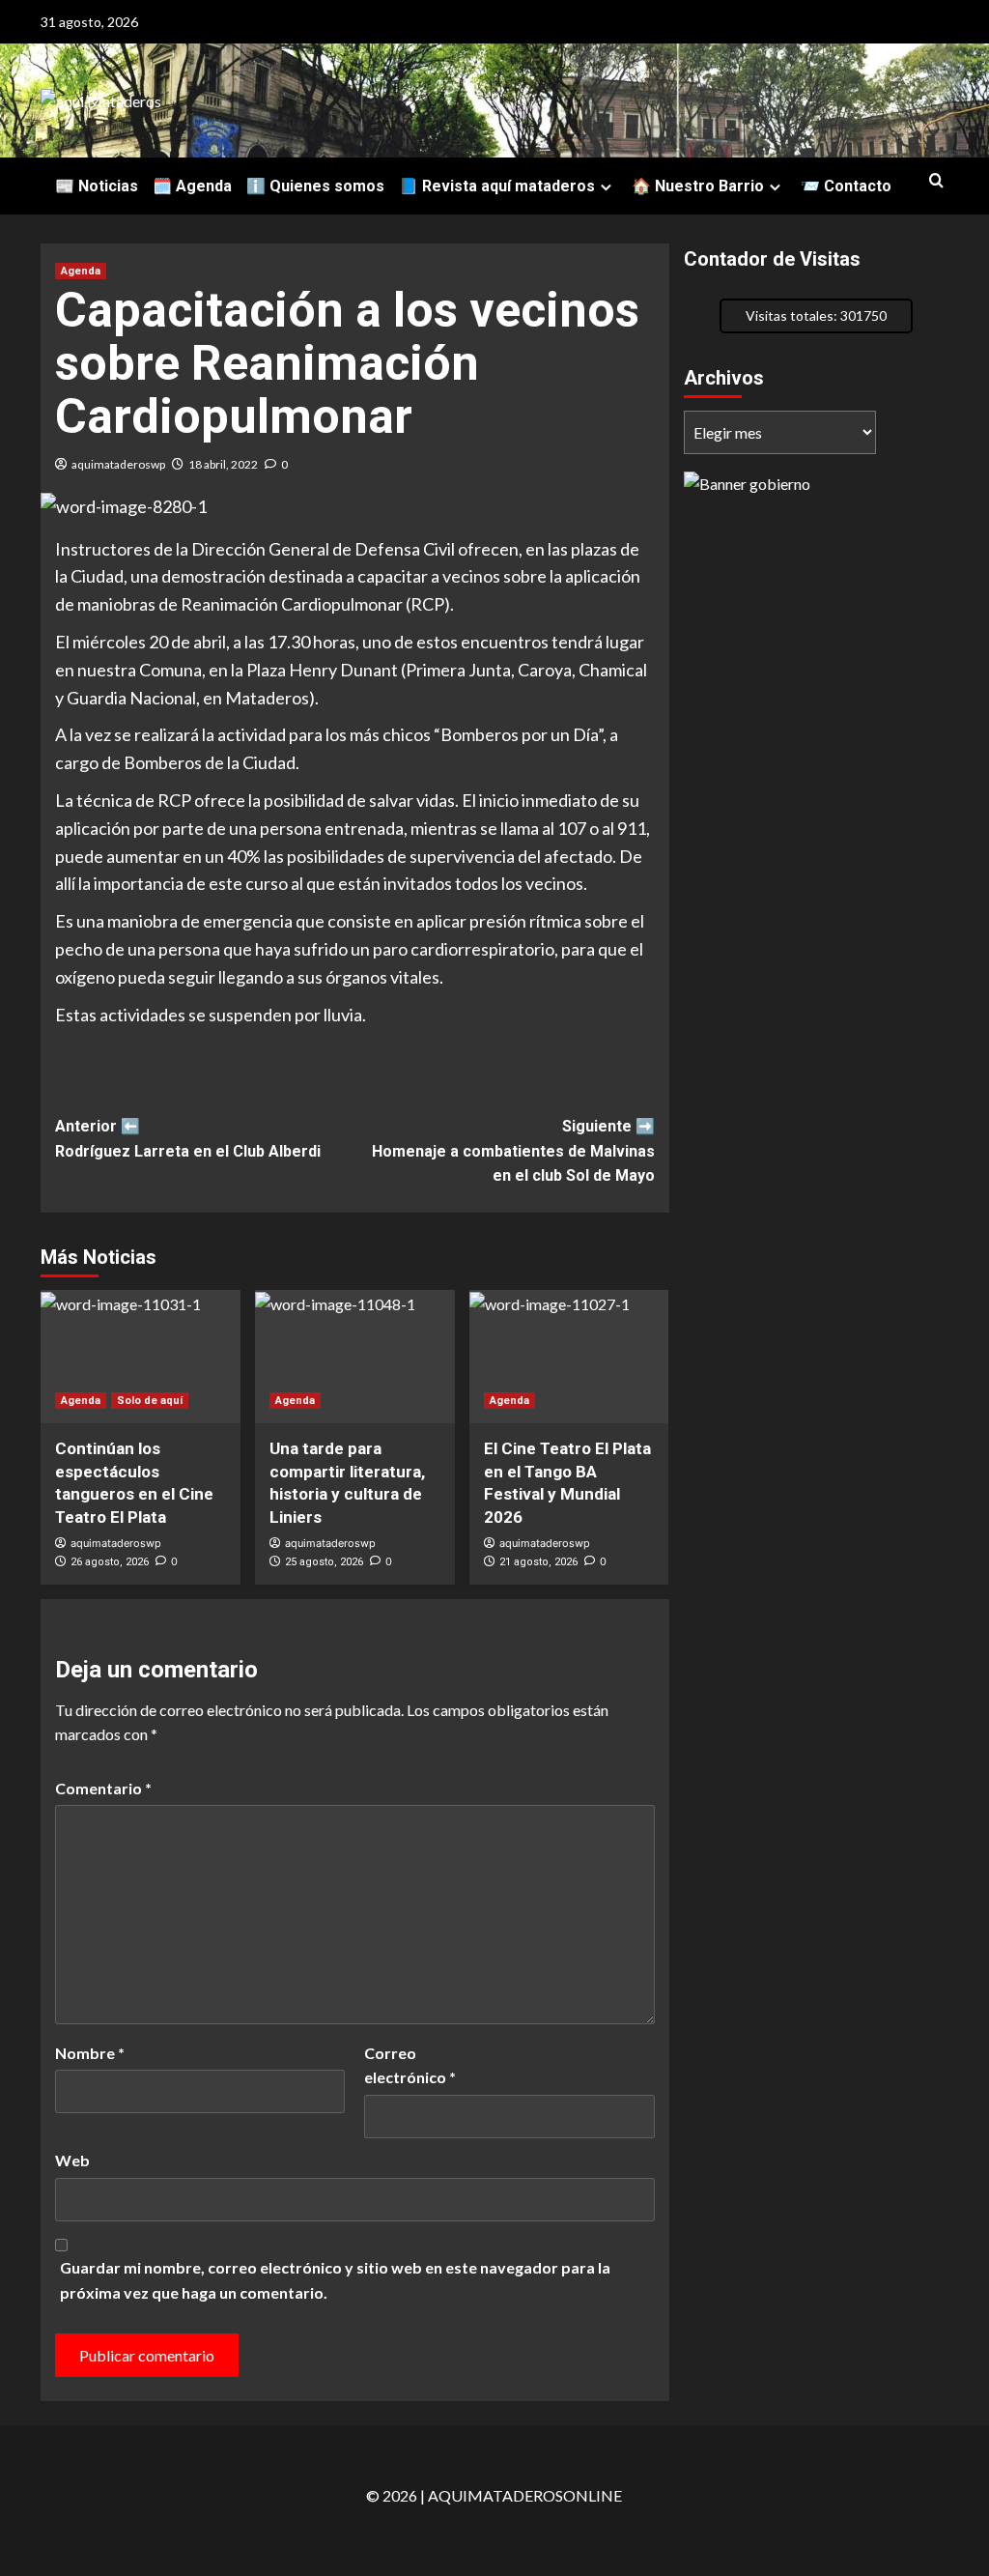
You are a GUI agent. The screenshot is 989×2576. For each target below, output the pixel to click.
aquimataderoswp (118, 464)
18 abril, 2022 (223, 464)
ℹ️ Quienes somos (315, 186)
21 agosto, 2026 (538, 1562)
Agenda (81, 271)
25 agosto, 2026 (324, 1562)
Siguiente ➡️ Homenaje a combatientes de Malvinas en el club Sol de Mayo (513, 1151)
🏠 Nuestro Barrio (698, 186)
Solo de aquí (150, 1401)
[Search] (936, 181)
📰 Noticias (97, 186)
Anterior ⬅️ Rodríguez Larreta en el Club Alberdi (188, 1139)
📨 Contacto (846, 186)
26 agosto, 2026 (110, 1562)
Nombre (90, 2053)
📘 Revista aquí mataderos (497, 186)
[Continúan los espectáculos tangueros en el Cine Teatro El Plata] (141, 1357)
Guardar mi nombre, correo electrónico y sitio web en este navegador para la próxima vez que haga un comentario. (335, 2280)
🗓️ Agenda (192, 186)
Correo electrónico (410, 2065)
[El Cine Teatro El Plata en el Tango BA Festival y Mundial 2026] (569, 1357)
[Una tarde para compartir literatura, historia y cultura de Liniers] (355, 1357)
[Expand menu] (606, 187)
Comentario (103, 1788)
